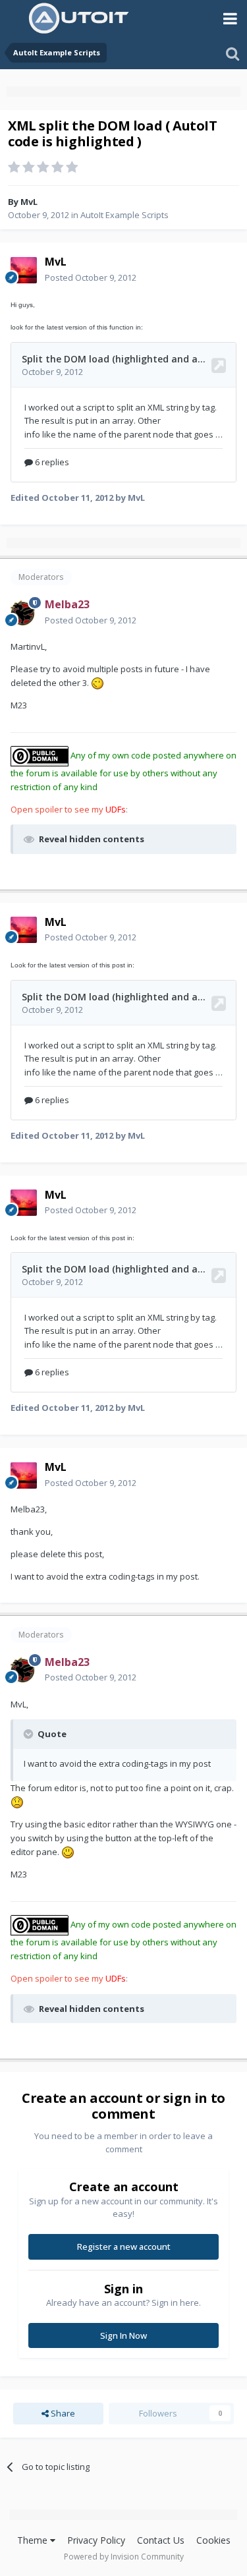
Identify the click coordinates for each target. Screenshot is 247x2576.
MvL (29, 202)
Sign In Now (123, 2335)
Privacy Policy (96, 2540)
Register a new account (124, 2247)
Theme (34, 2540)
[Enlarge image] (97, 683)
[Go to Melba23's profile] (24, 613)
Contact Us (161, 2540)
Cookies (213, 2540)
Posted (91, 277)
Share (62, 2413)
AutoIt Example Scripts (124, 215)
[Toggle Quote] (30, 1734)
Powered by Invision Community (124, 2557)
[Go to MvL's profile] (24, 270)
